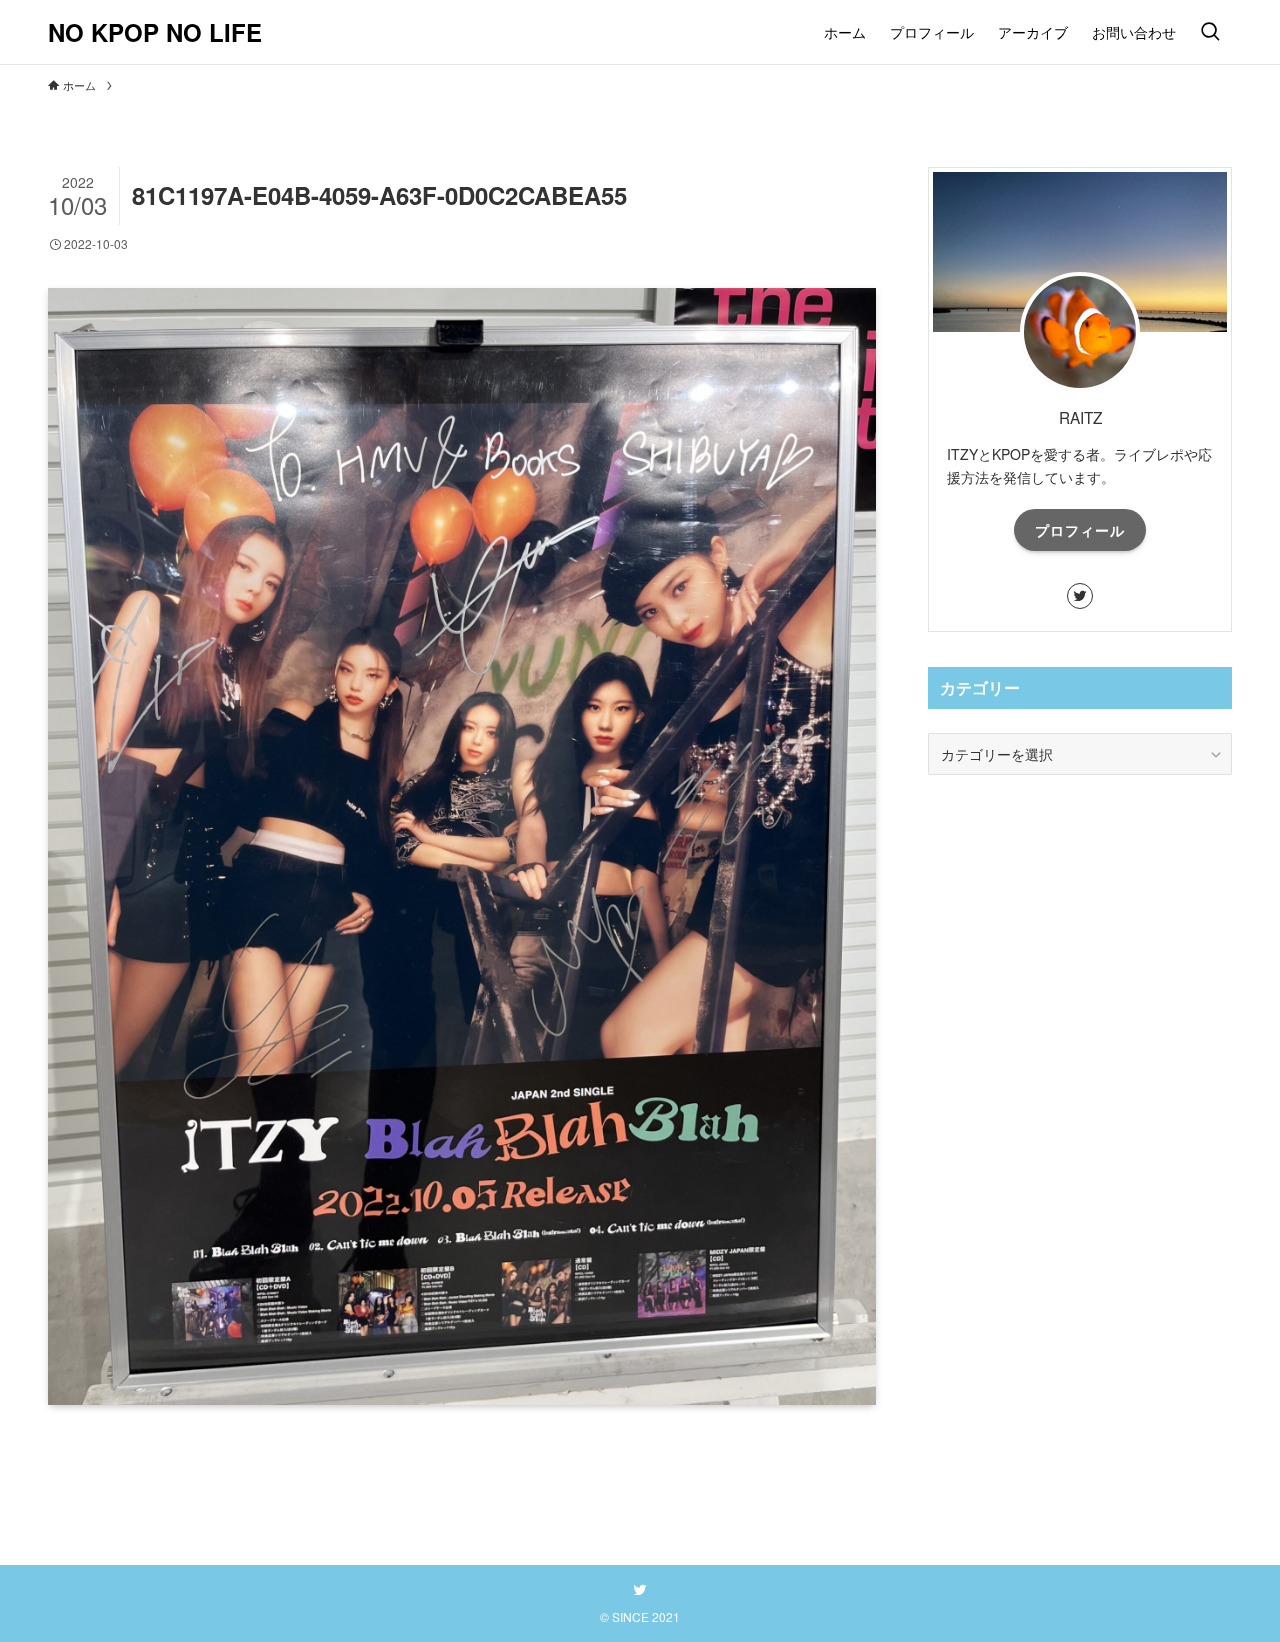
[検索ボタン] (1210, 32)
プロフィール (1080, 530)
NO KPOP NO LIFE (155, 32)
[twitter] (1080, 596)
